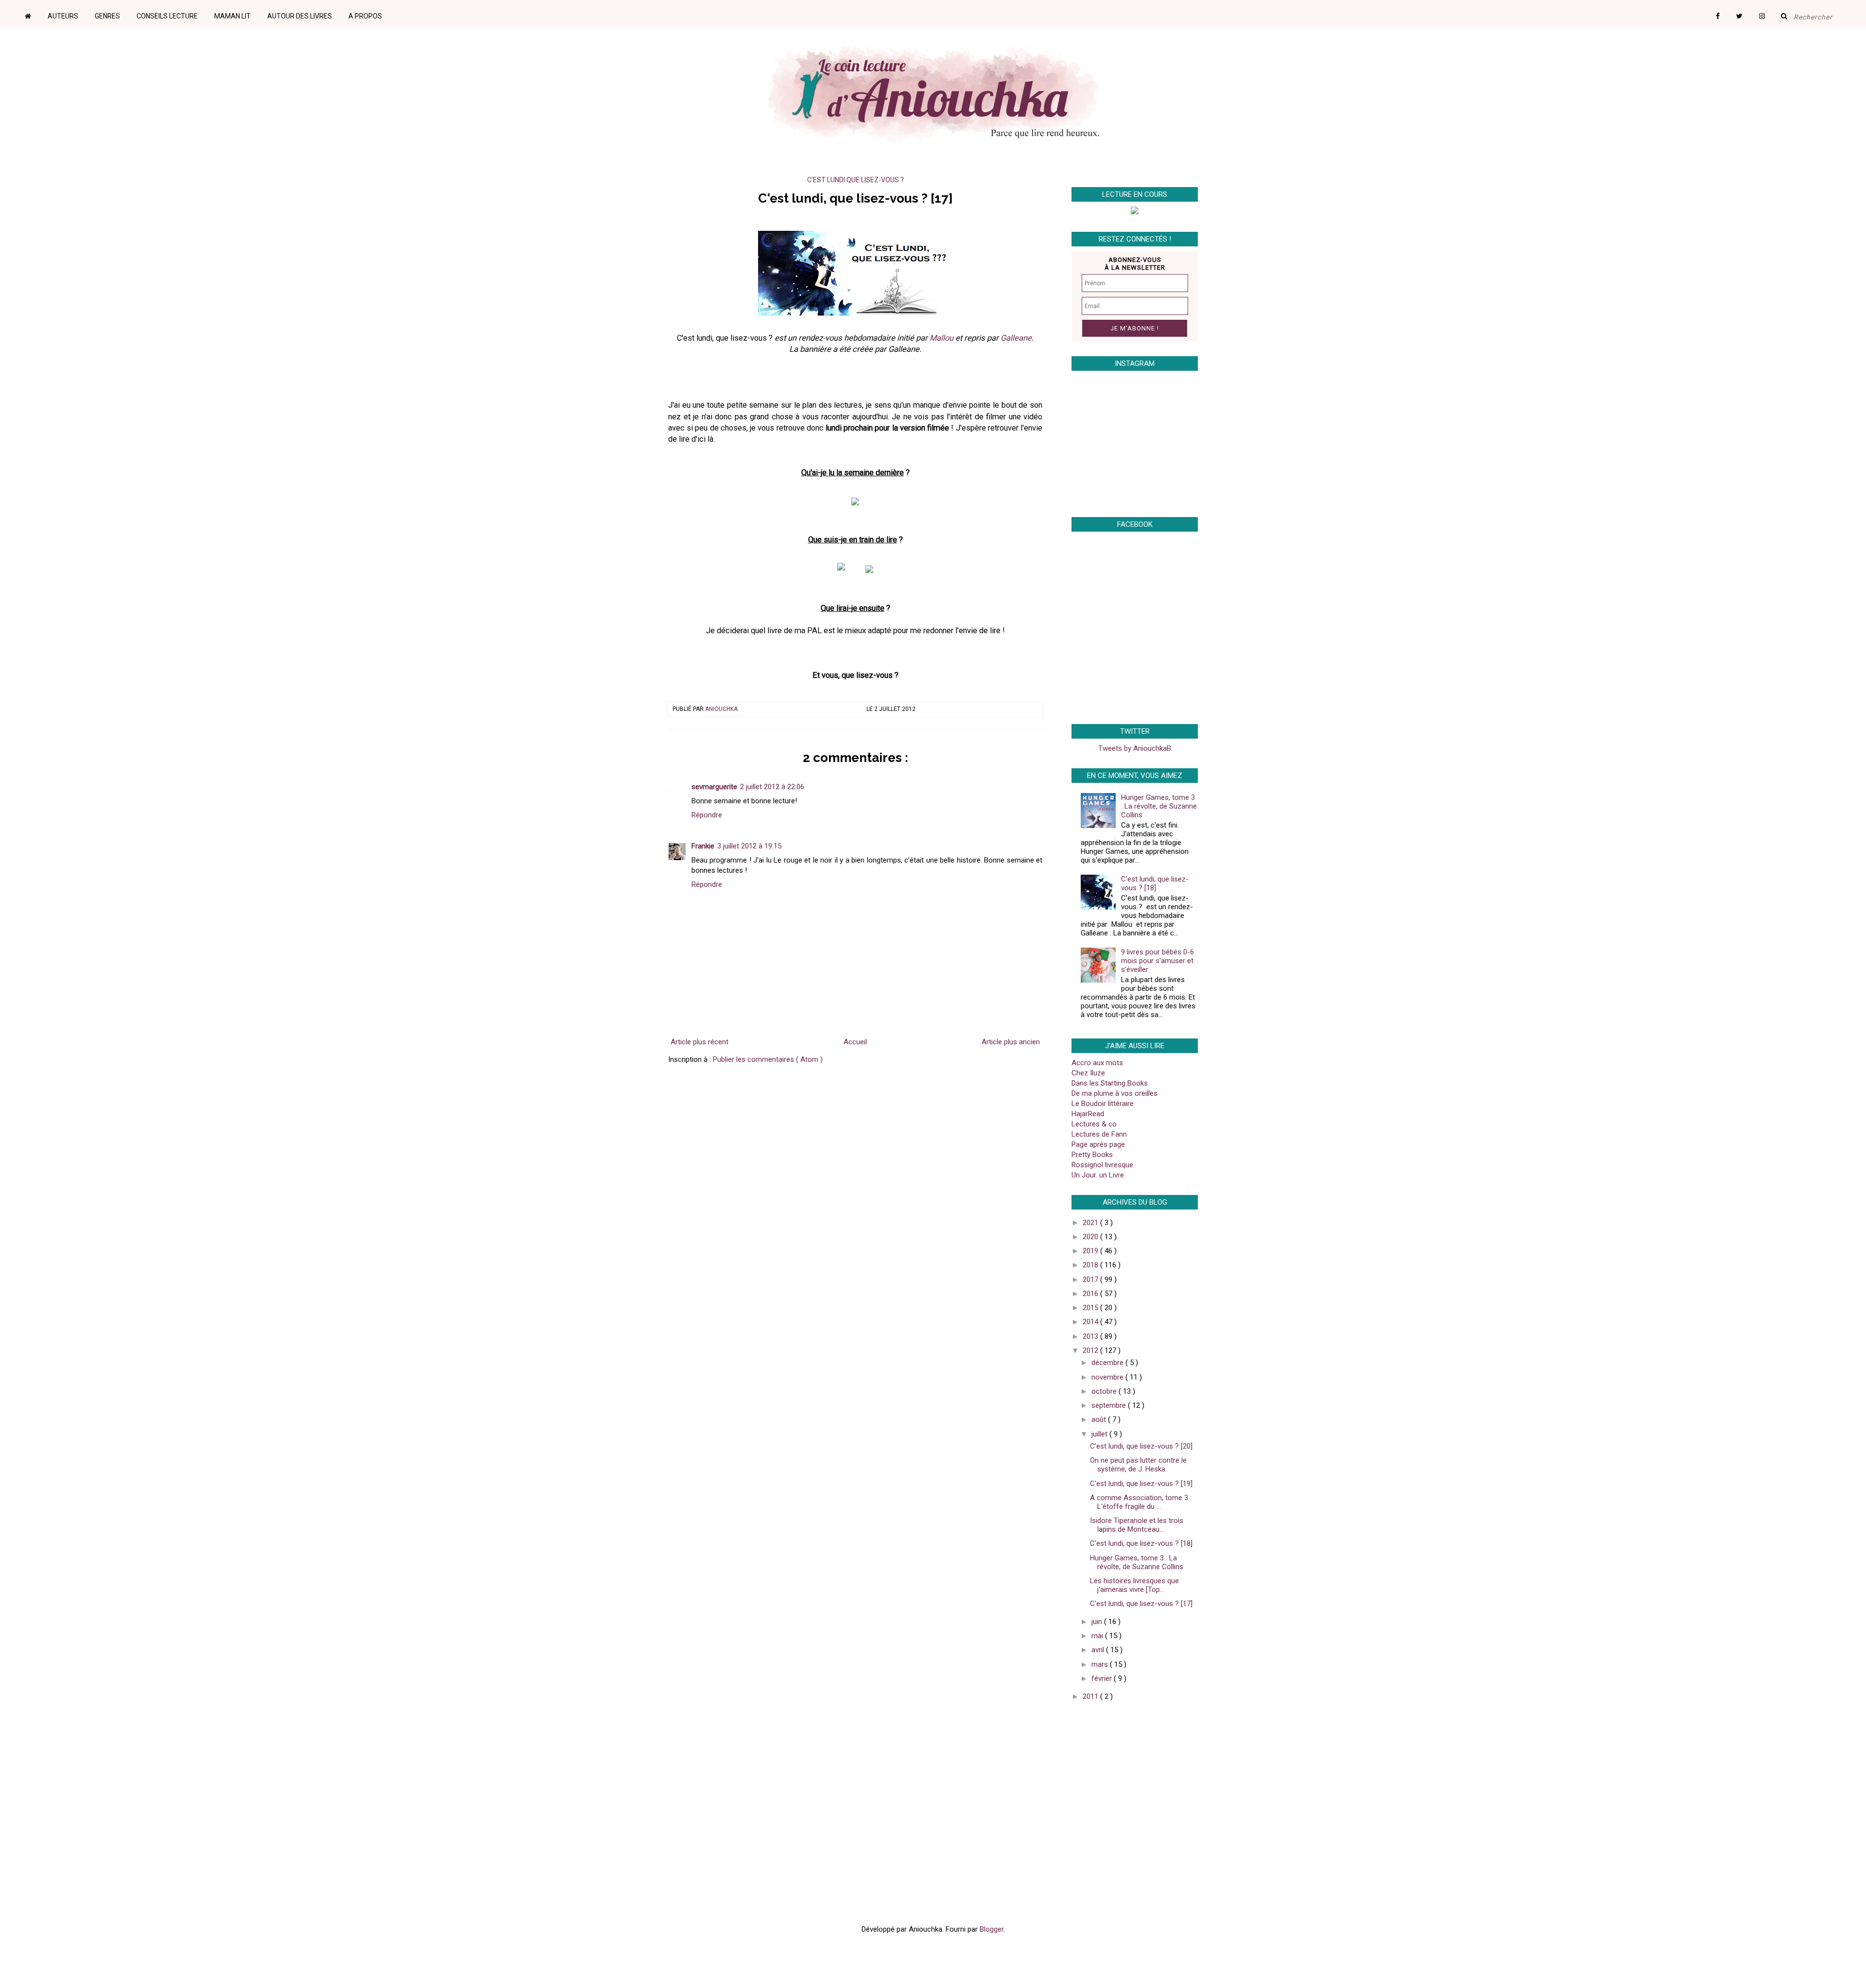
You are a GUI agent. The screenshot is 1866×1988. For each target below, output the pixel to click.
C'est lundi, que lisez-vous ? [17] (1141, 1604)
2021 (1091, 1223)
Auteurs (63, 16)
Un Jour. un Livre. (1098, 1175)
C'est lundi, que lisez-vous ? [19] (1141, 1484)
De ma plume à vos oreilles (1114, 1093)
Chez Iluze (1088, 1073)
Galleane (1016, 338)
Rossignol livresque (1102, 1165)
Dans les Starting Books (1110, 1083)
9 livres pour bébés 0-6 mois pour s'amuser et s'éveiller (1158, 961)
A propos (365, 16)
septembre (1110, 1405)
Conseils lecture (167, 16)
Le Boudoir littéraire (1103, 1104)
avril (1099, 1650)
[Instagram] (1769, 13)
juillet (1100, 1434)
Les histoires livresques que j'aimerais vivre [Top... (1134, 1585)
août (1100, 1419)
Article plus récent (700, 1042)
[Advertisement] (1132, 1778)
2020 (1091, 1237)
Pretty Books (1092, 1155)
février (1103, 1678)
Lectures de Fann (1099, 1134)
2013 (1091, 1336)
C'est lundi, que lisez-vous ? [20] (1141, 1446)
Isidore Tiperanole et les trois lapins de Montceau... (1137, 1525)
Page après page (1098, 1144)
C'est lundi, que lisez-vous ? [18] (1155, 883)
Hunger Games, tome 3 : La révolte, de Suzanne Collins (1159, 806)
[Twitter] (1746, 13)
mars (1101, 1664)
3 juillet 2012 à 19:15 (749, 846)
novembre (1108, 1377)
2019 (1091, 1251)
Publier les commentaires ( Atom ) (768, 1059)
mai (1098, 1636)
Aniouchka (721, 709)
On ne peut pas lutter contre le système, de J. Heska (1138, 1465)
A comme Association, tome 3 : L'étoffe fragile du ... (1141, 1502)
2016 (1091, 1294)
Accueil (855, 1042)
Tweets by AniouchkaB (1135, 748)
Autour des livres (300, 16)
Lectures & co (1094, 1124)
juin (1098, 1622)
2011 (1091, 1696)
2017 (1091, 1279)
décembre (1108, 1363)
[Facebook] (1725, 13)
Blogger (992, 1929)
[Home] (35, 13)
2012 (1091, 1350)
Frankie (703, 846)
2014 (1091, 1322)
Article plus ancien (1011, 1042)
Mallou (942, 338)
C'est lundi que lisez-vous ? (855, 180)
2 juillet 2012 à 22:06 (772, 787)
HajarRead (1088, 1114)
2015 (1091, 1308)
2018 (1091, 1265)
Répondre (707, 815)
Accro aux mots (1097, 1063)
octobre (1105, 1391)
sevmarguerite (714, 787)
